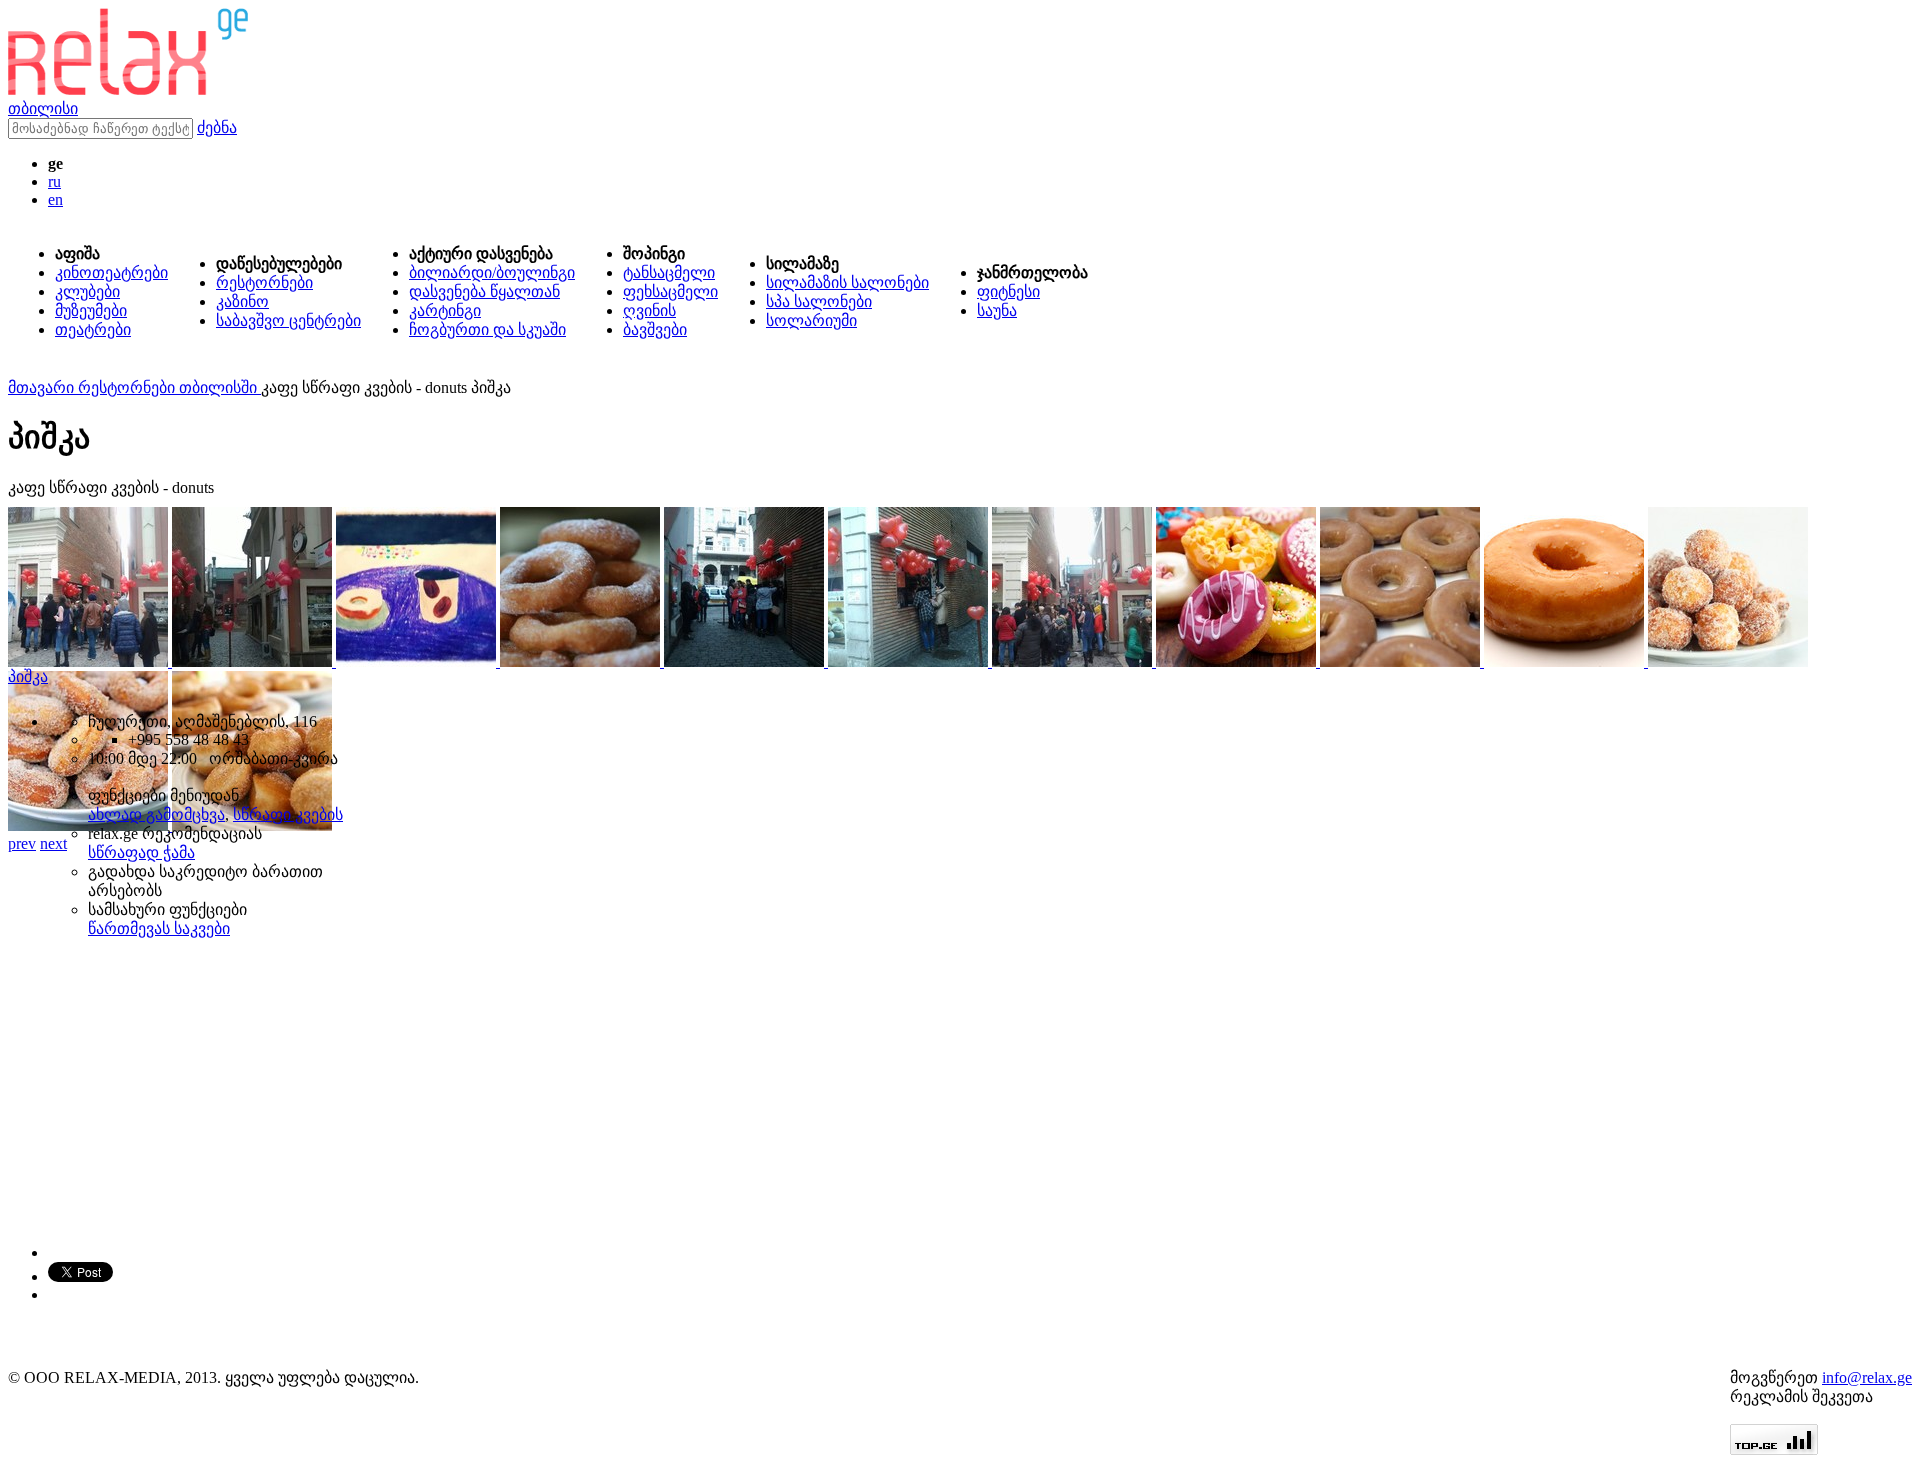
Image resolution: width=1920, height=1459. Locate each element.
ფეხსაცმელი (670, 291)
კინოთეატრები (111, 272)
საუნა (997, 310)
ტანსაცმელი (669, 272)
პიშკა (28, 676)
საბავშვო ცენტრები (288, 320)
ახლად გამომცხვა (156, 814)
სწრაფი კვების (288, 814)
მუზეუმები (91, 310)
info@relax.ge (1867, 1377)
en (55, 199)
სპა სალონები (819, 301)
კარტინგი (445, 310)
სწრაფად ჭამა (141, 852)
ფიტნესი (1008, 291)
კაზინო (242, 301)
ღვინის (649, 310)
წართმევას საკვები (159, 928)
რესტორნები (264, 282)
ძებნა (217, 127)
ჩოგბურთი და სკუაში (487, 329)
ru (54, 181)
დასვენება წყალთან (484, 291)
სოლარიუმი (811, 320)
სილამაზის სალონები (847, 282)
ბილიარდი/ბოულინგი (492, 272)
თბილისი (43, 108)
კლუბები (87, 291)
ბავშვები (655, 329)
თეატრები (93, 329)
